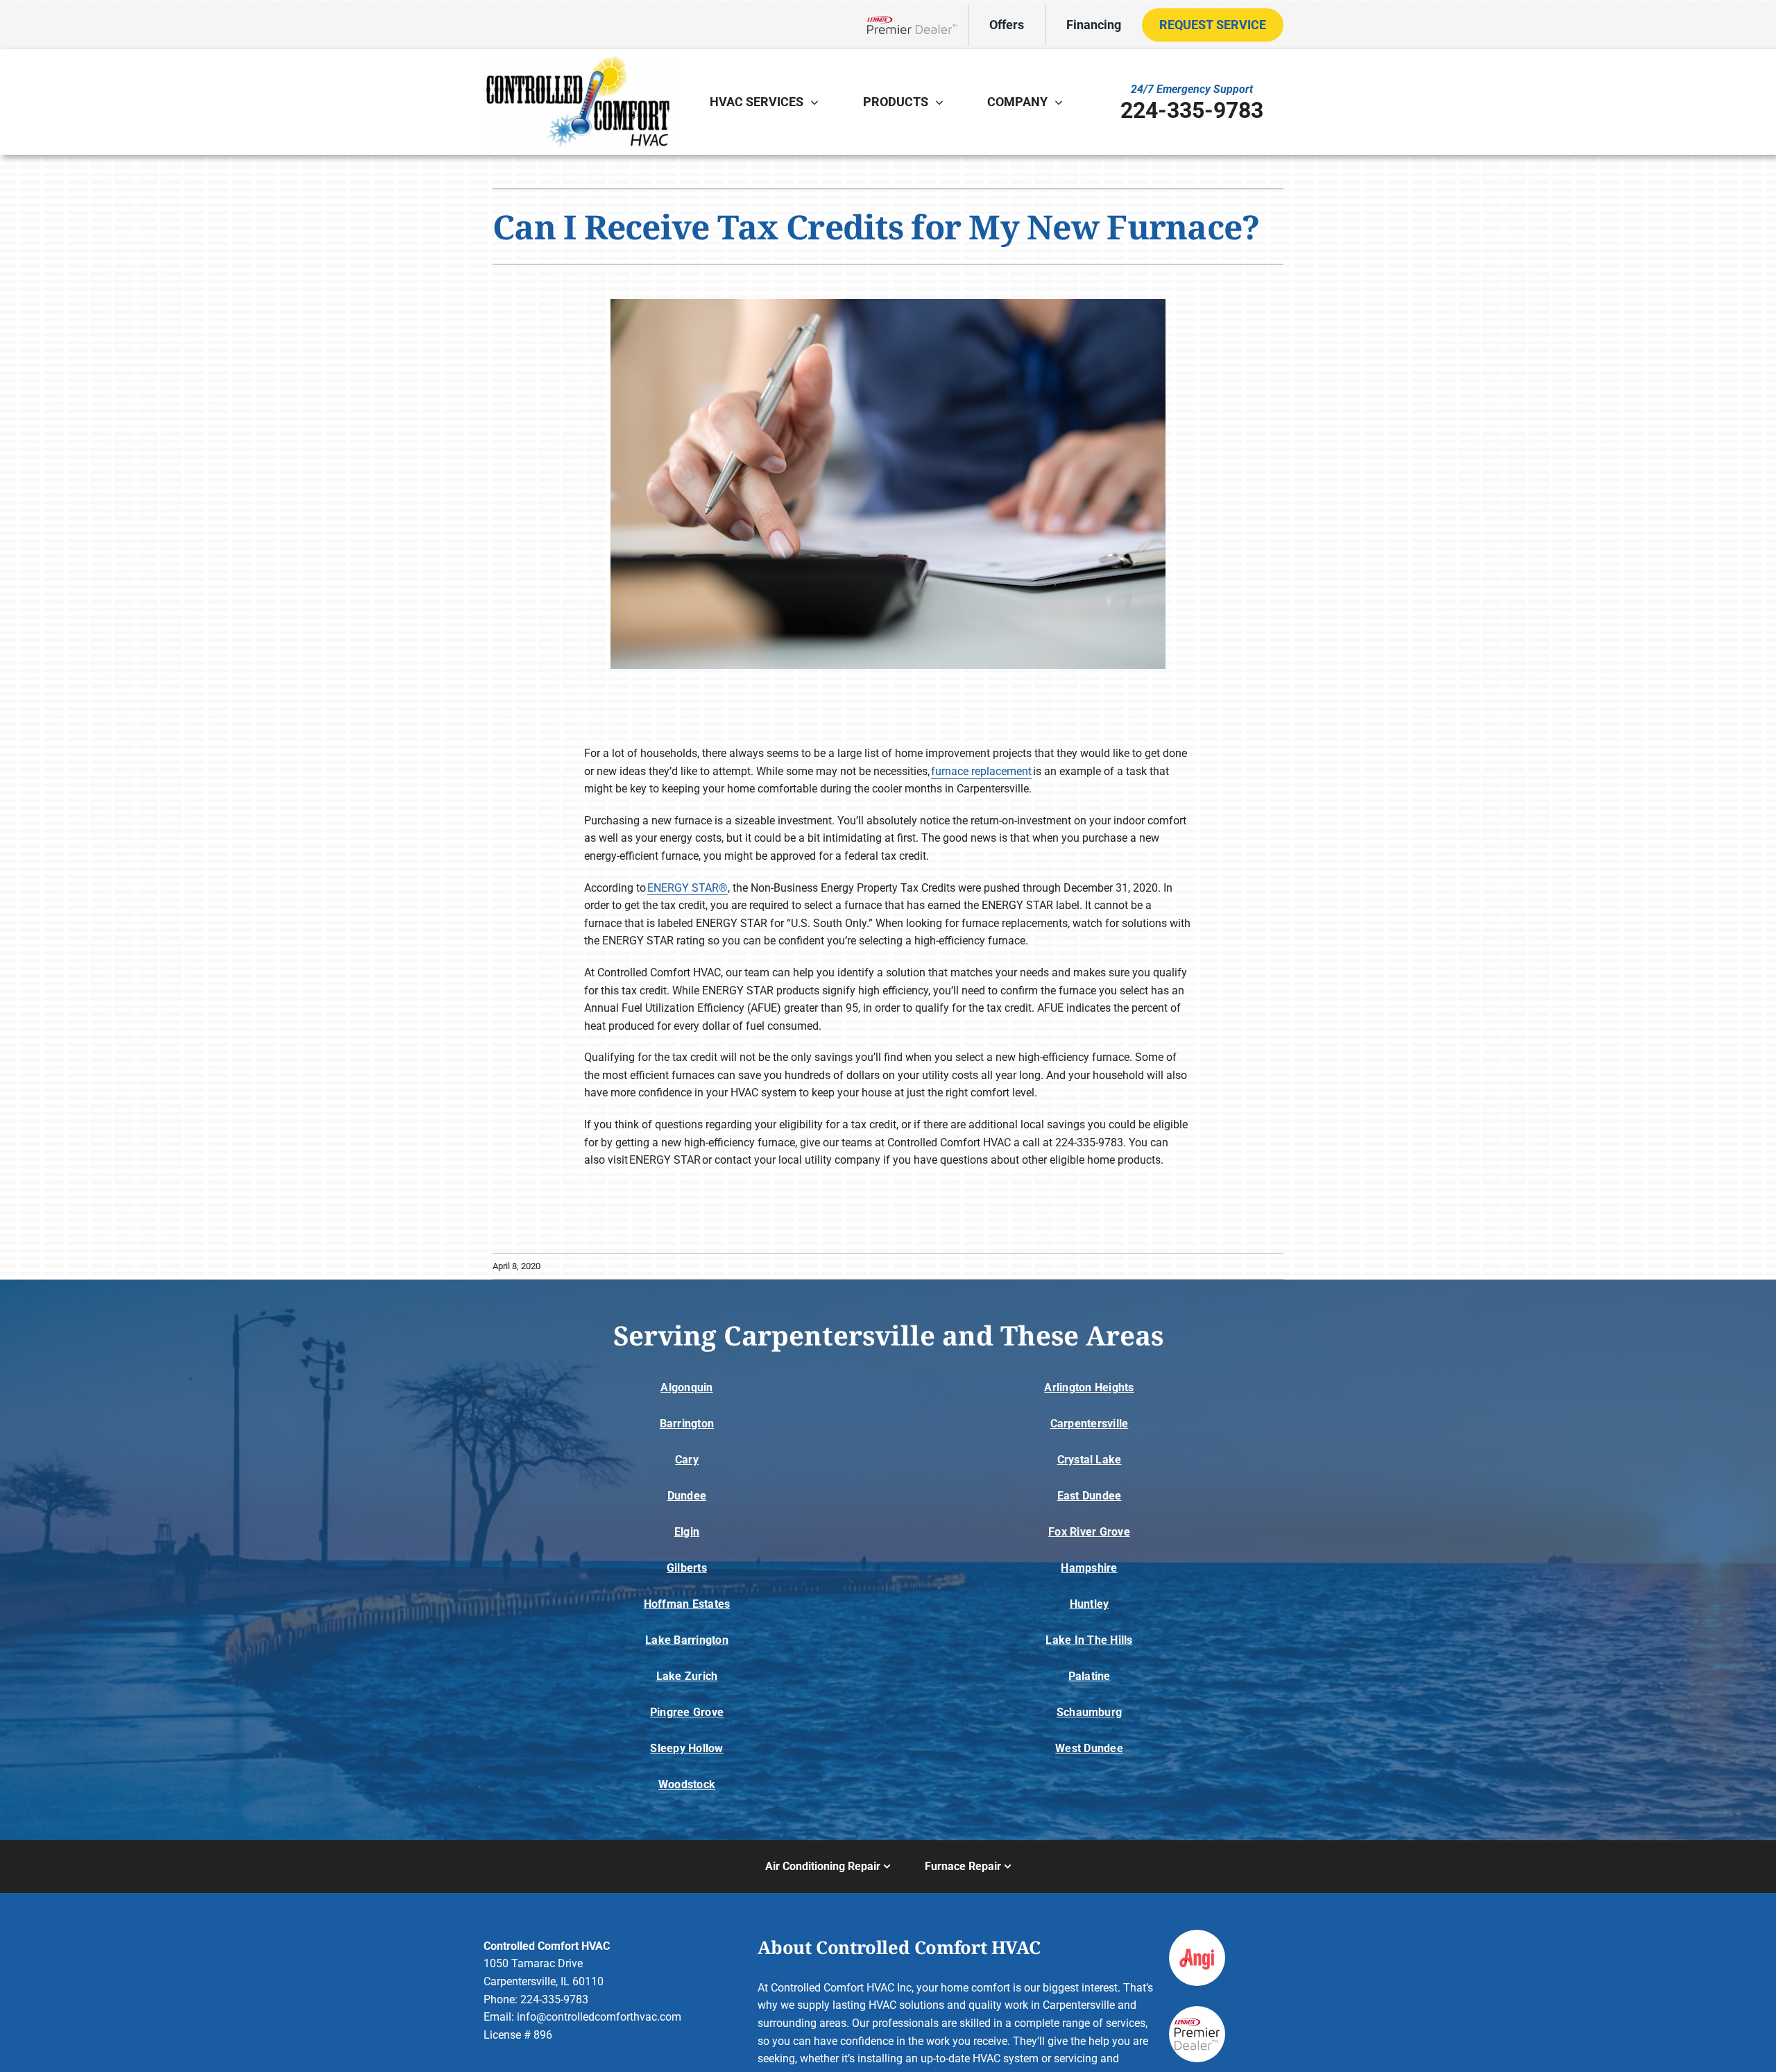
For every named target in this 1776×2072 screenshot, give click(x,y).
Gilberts (687, 1568)
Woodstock (687, 1784)
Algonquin (686, 1387)
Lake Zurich (687, 1676)
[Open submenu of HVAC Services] (818, 102)
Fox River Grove (1089, 1532)
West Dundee (1089, 1748)
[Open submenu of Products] (943, 102)
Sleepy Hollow (686, 1748)
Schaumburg (1089, 1712)
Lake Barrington (687, 1640)
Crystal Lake (1090, 1460)
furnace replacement (981, 771)
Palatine (1090, 1676)
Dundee (687, 1496)
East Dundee (1090, 1496)
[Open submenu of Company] (1062, 102)
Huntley (1090, 1604)
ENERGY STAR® (688, 888)
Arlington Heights (1089, 1387)
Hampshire (1089, 1568)
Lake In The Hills (1089, 1640)
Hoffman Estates (687, 1604)
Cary (687, 1460)
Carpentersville (1090, 1424)
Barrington (687, 1424)
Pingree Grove (687, 1712)
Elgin (687, 1532)
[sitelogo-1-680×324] (579, 61)
